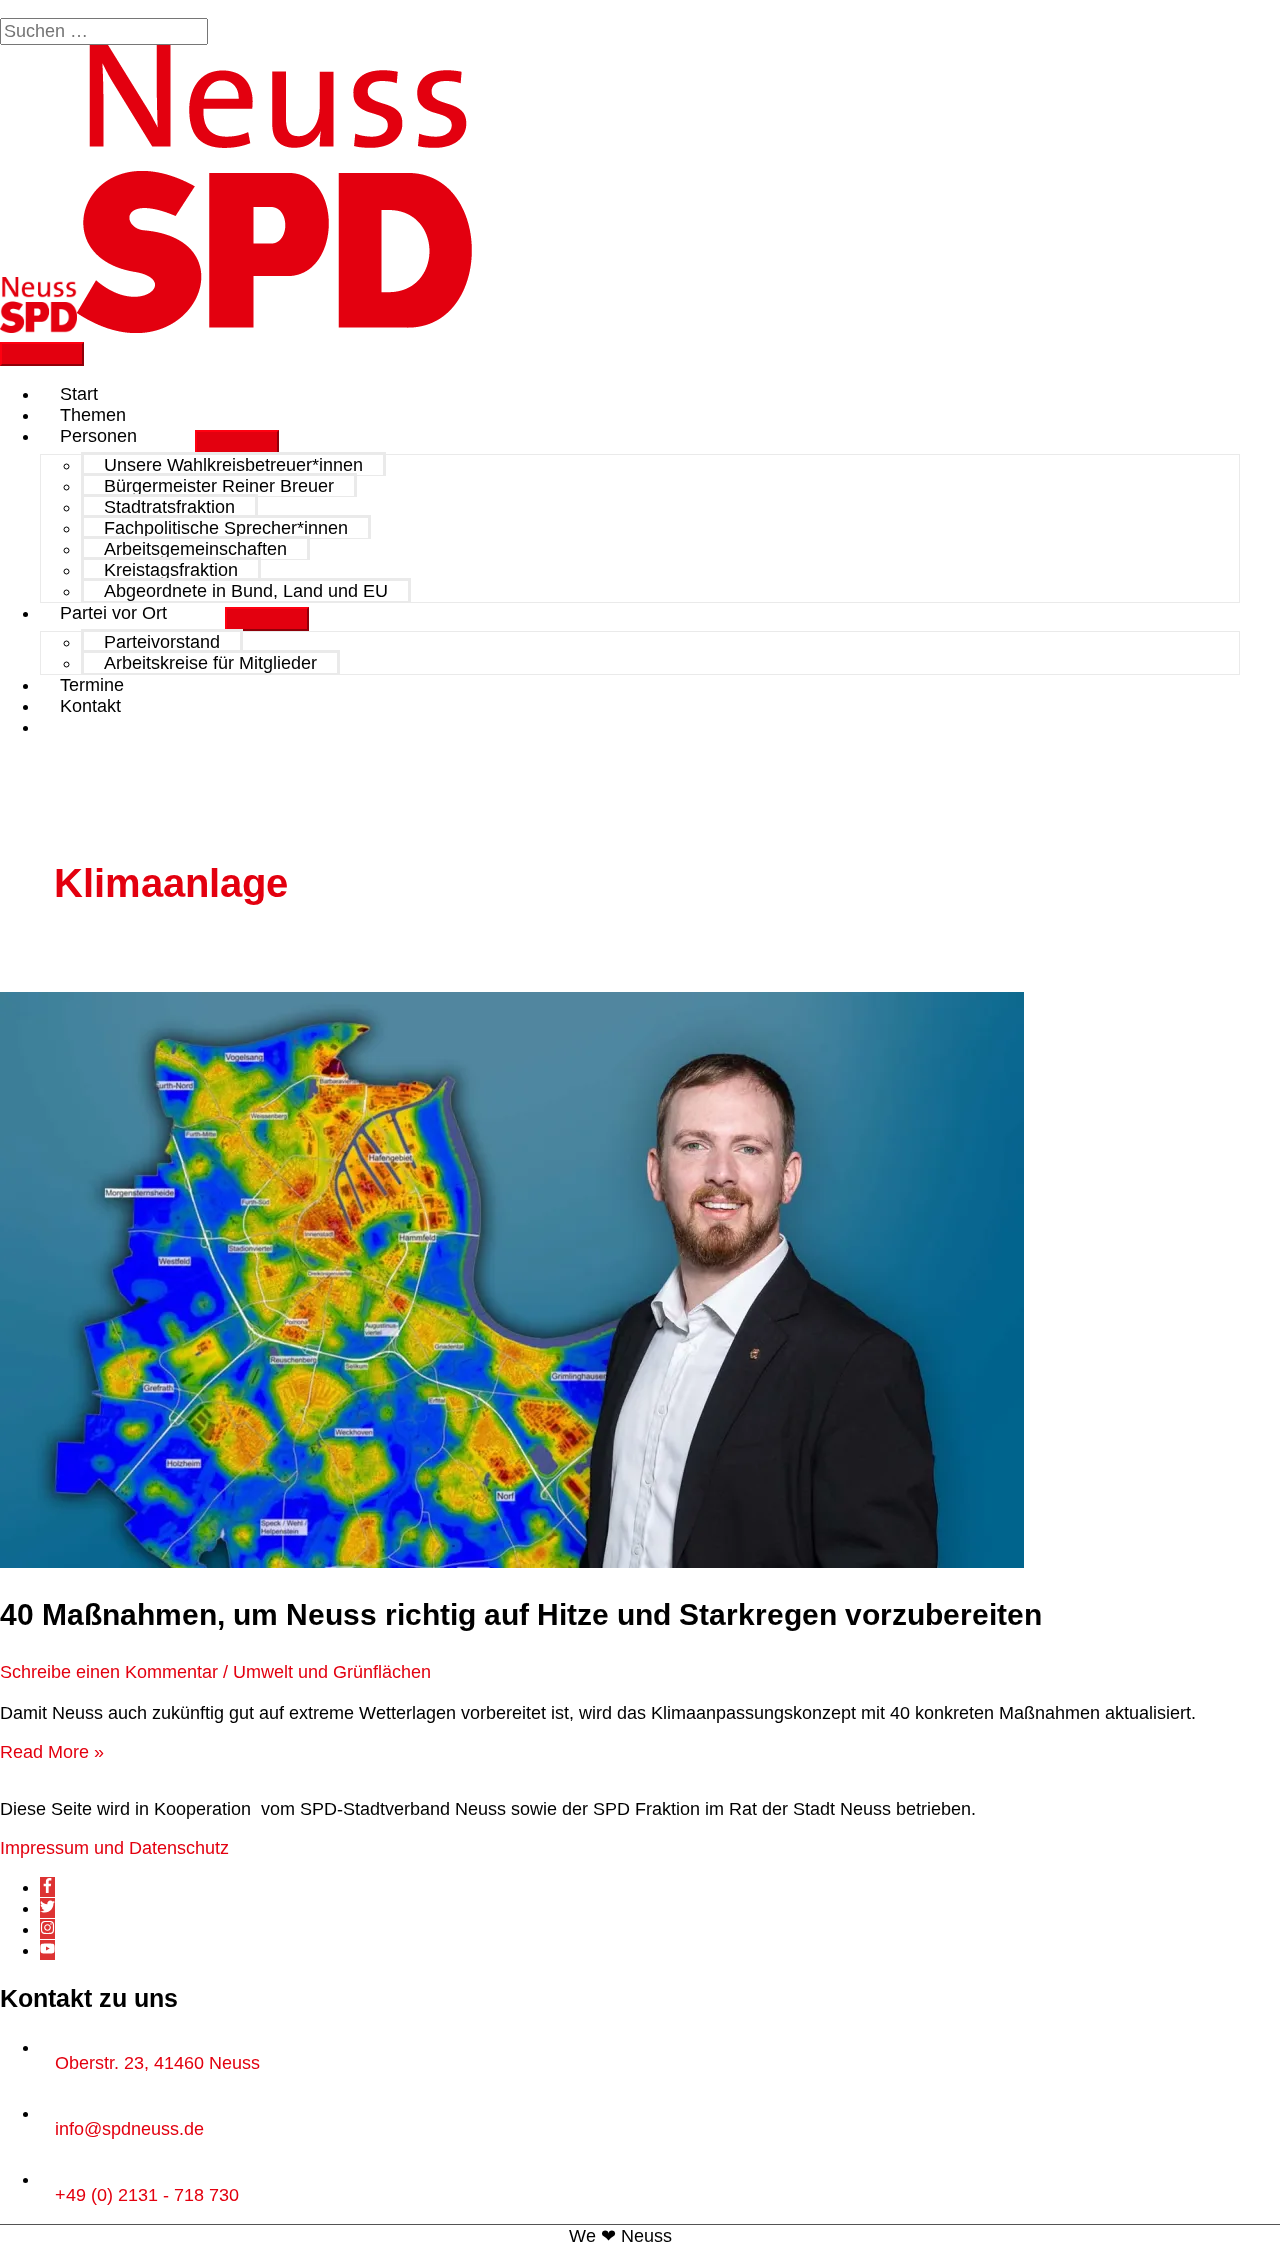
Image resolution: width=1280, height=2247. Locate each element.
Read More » (52, 1752)
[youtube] (47, 1950)
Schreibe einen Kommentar (109, 1672)
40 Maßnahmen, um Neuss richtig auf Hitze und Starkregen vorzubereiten (525, 1614)
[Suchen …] (106, 31)
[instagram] (47, 1929)
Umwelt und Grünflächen (332, 1672)
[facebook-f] (47, 1887)
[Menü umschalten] (237, 442)
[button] (67, 727)
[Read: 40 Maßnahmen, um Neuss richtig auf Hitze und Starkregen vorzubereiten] (512, 1562)
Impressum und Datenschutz (114, 1848)
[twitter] (47, 1908)
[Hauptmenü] (42, 354)
